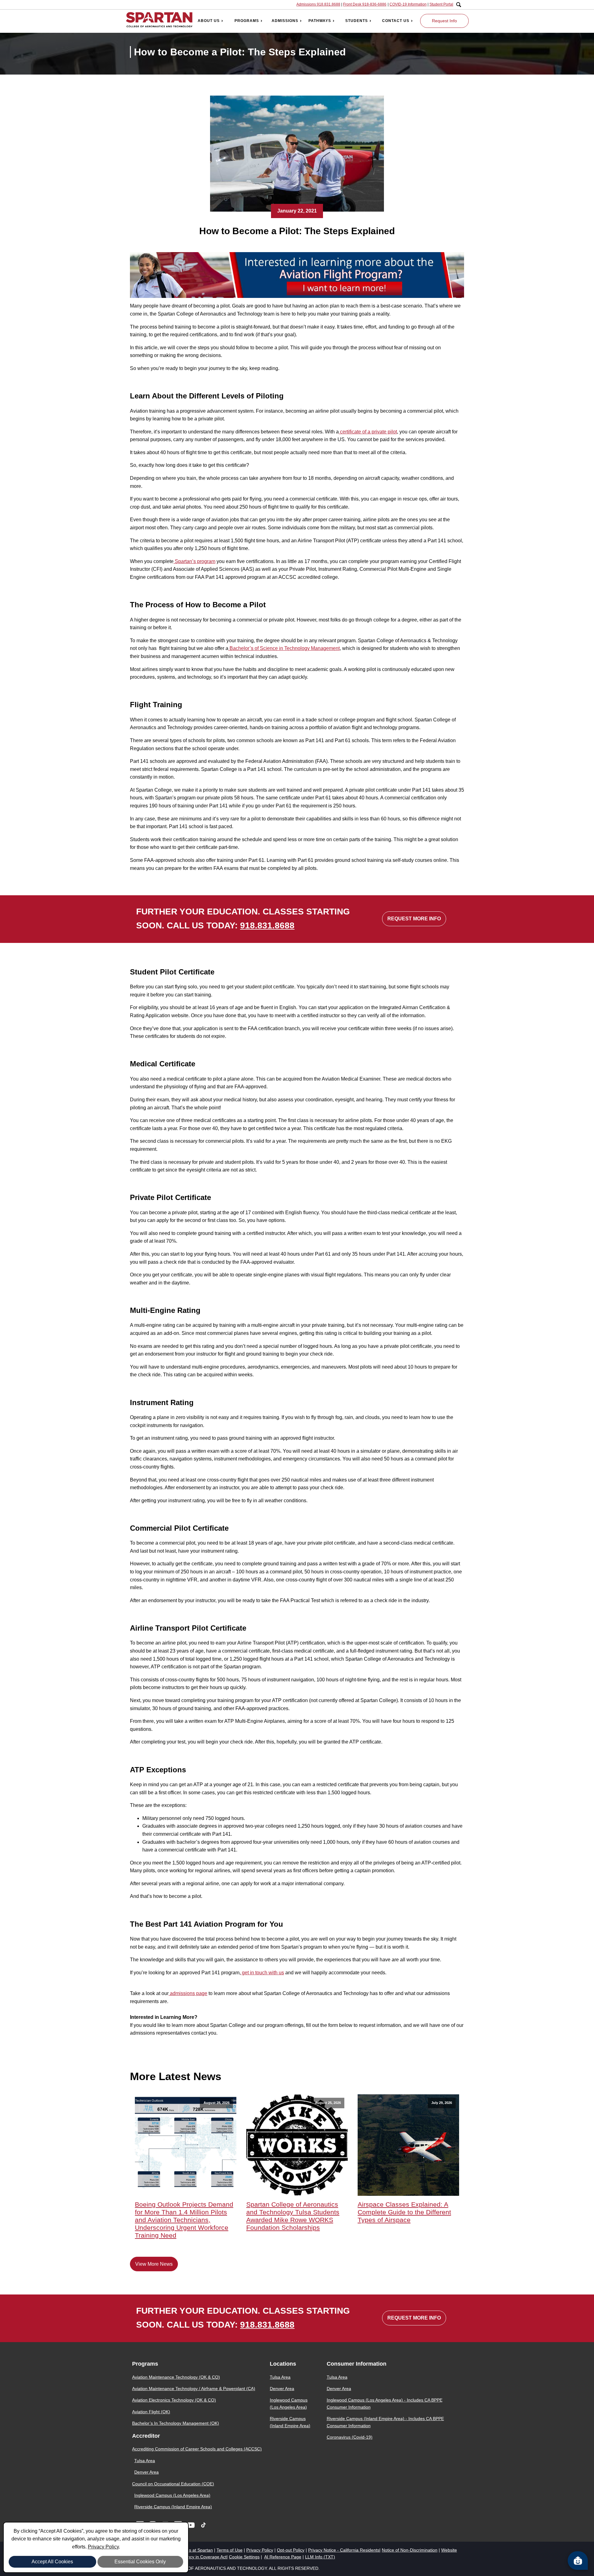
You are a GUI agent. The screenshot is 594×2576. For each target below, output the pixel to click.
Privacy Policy (103, 2547)
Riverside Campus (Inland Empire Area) (173, 2507)
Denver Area (146, 2472)
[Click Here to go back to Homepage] (159, 21)
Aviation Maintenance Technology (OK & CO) (176, 2377)
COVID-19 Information (408, 4)
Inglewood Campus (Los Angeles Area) (172, 2495)
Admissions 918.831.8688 (318, 4)
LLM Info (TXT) (320, 2557)
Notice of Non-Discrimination (410, 2550)
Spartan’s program (194, 561)
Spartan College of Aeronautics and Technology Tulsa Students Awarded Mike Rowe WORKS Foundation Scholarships (293, 2216)
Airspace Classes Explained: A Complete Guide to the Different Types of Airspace (404, 2212)
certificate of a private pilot (368, 432)
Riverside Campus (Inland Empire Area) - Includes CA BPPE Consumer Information (385, 2422)
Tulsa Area (145, 2461)
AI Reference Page (283, 2557)
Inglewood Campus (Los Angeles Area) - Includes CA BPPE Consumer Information (385, 2403)
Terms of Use (230, 2550)
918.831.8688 (267, 925)
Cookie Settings (244, 2557)
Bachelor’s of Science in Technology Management (284, 648)
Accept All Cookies (52, 2562)
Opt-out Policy (291, 2550)
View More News (154, 2264)
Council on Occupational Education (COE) (173, 2484)
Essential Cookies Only (140, 2562)
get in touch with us (262, 1973)
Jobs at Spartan (197, 2550)
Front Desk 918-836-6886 (365, 4)
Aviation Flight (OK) (151, 2412)
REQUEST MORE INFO (414, 919)
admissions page (188, 1993)
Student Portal (441, 4)
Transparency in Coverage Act (197, 2557)
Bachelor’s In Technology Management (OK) (176, 2423)
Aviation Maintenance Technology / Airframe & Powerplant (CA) (194, 2389)
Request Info (444, 21)
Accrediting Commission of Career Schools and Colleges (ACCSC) (197, 2449)
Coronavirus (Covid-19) (350, 2437)
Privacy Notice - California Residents (344, 2550)
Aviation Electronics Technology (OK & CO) (174, 2400)
